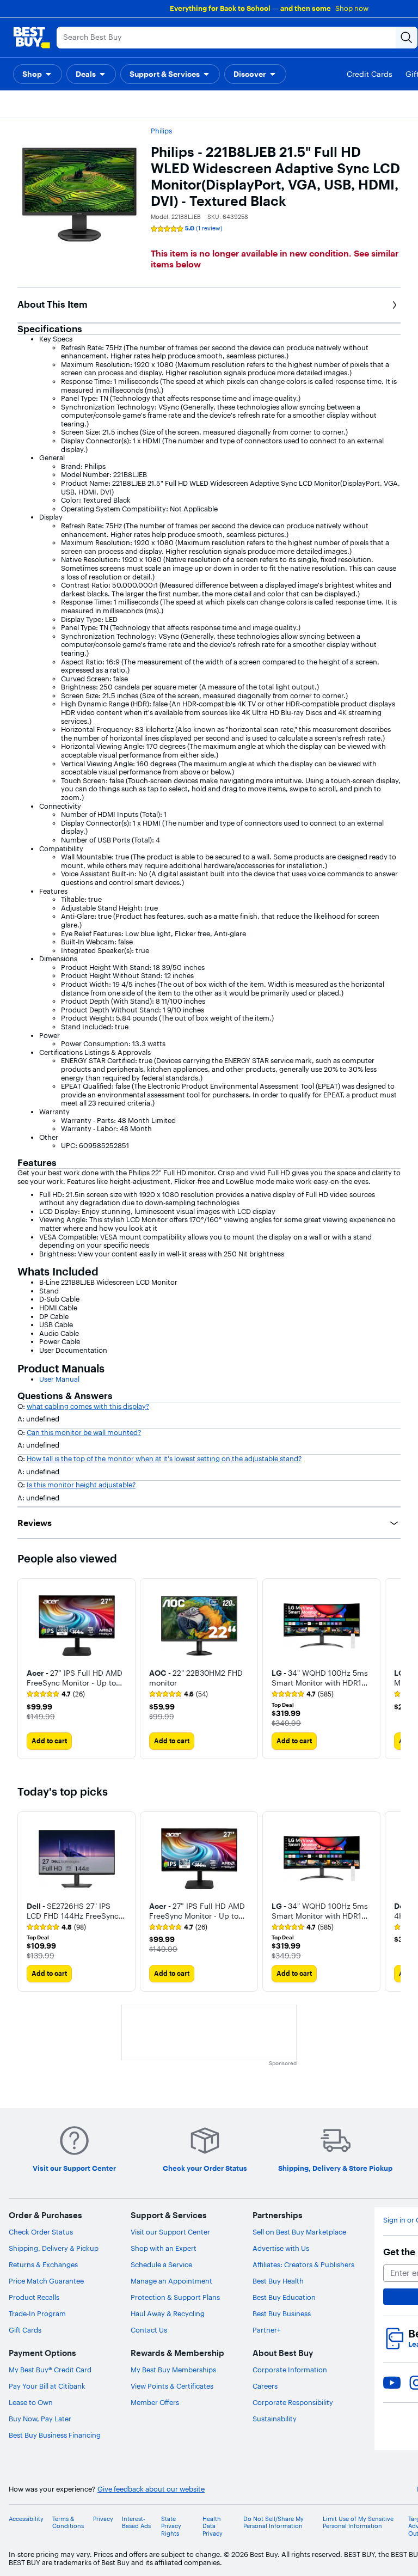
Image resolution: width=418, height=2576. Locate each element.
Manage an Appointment (171, 2281)
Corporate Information (290, 2370)
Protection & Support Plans (175, 2297)
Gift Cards (25, 2330)
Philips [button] (161, 131)
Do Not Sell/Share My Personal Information (273, 2523)
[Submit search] (407, 38)
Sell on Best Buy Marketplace (299, 2232)
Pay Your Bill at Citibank (47, 2386)
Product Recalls (34, 2297)
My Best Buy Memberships (173, 2370)
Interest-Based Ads (136, 2523)
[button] (38, 74)
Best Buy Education (284, 2297)
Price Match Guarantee (46, 2281)
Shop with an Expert (164, 2248)
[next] (392, 1669)
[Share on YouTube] (392, 2383)
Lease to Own (31, 2402)
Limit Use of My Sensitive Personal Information (358, 2523)
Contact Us (149, 2330)
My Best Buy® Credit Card (50, 2370)
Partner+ (267, 2330)
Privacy (103, 2519)
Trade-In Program (37, 2313)
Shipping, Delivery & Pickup (54, 2248)
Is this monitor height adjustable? (81, 1485)
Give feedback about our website (151, 2489)
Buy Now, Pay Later (40, 2419)
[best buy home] (32, 38)
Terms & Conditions (68, 2523)
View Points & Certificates (172, 2386)
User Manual (59, 1379)
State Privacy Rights (171, 2526)
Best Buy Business (282, 2313)
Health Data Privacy (213, 2526)
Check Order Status (41, 2232)
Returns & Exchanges (43, 2264)
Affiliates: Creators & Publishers (303, 2264)
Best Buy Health (278, 2281)
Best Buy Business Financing (55, 2435)
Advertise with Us (281, 2248)
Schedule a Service (161, 2264)
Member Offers (155, 2402)
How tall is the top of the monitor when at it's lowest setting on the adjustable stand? (164, 1458)
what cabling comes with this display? (88, 1406)
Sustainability (275, 2419)
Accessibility (26, 2519)
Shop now (352, 8)
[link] (56, 1694)
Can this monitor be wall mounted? (84, 1432)
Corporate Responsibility (293, 2402)
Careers (265, 2386)
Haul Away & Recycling (168, 2313)
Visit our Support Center (170, 2232)
